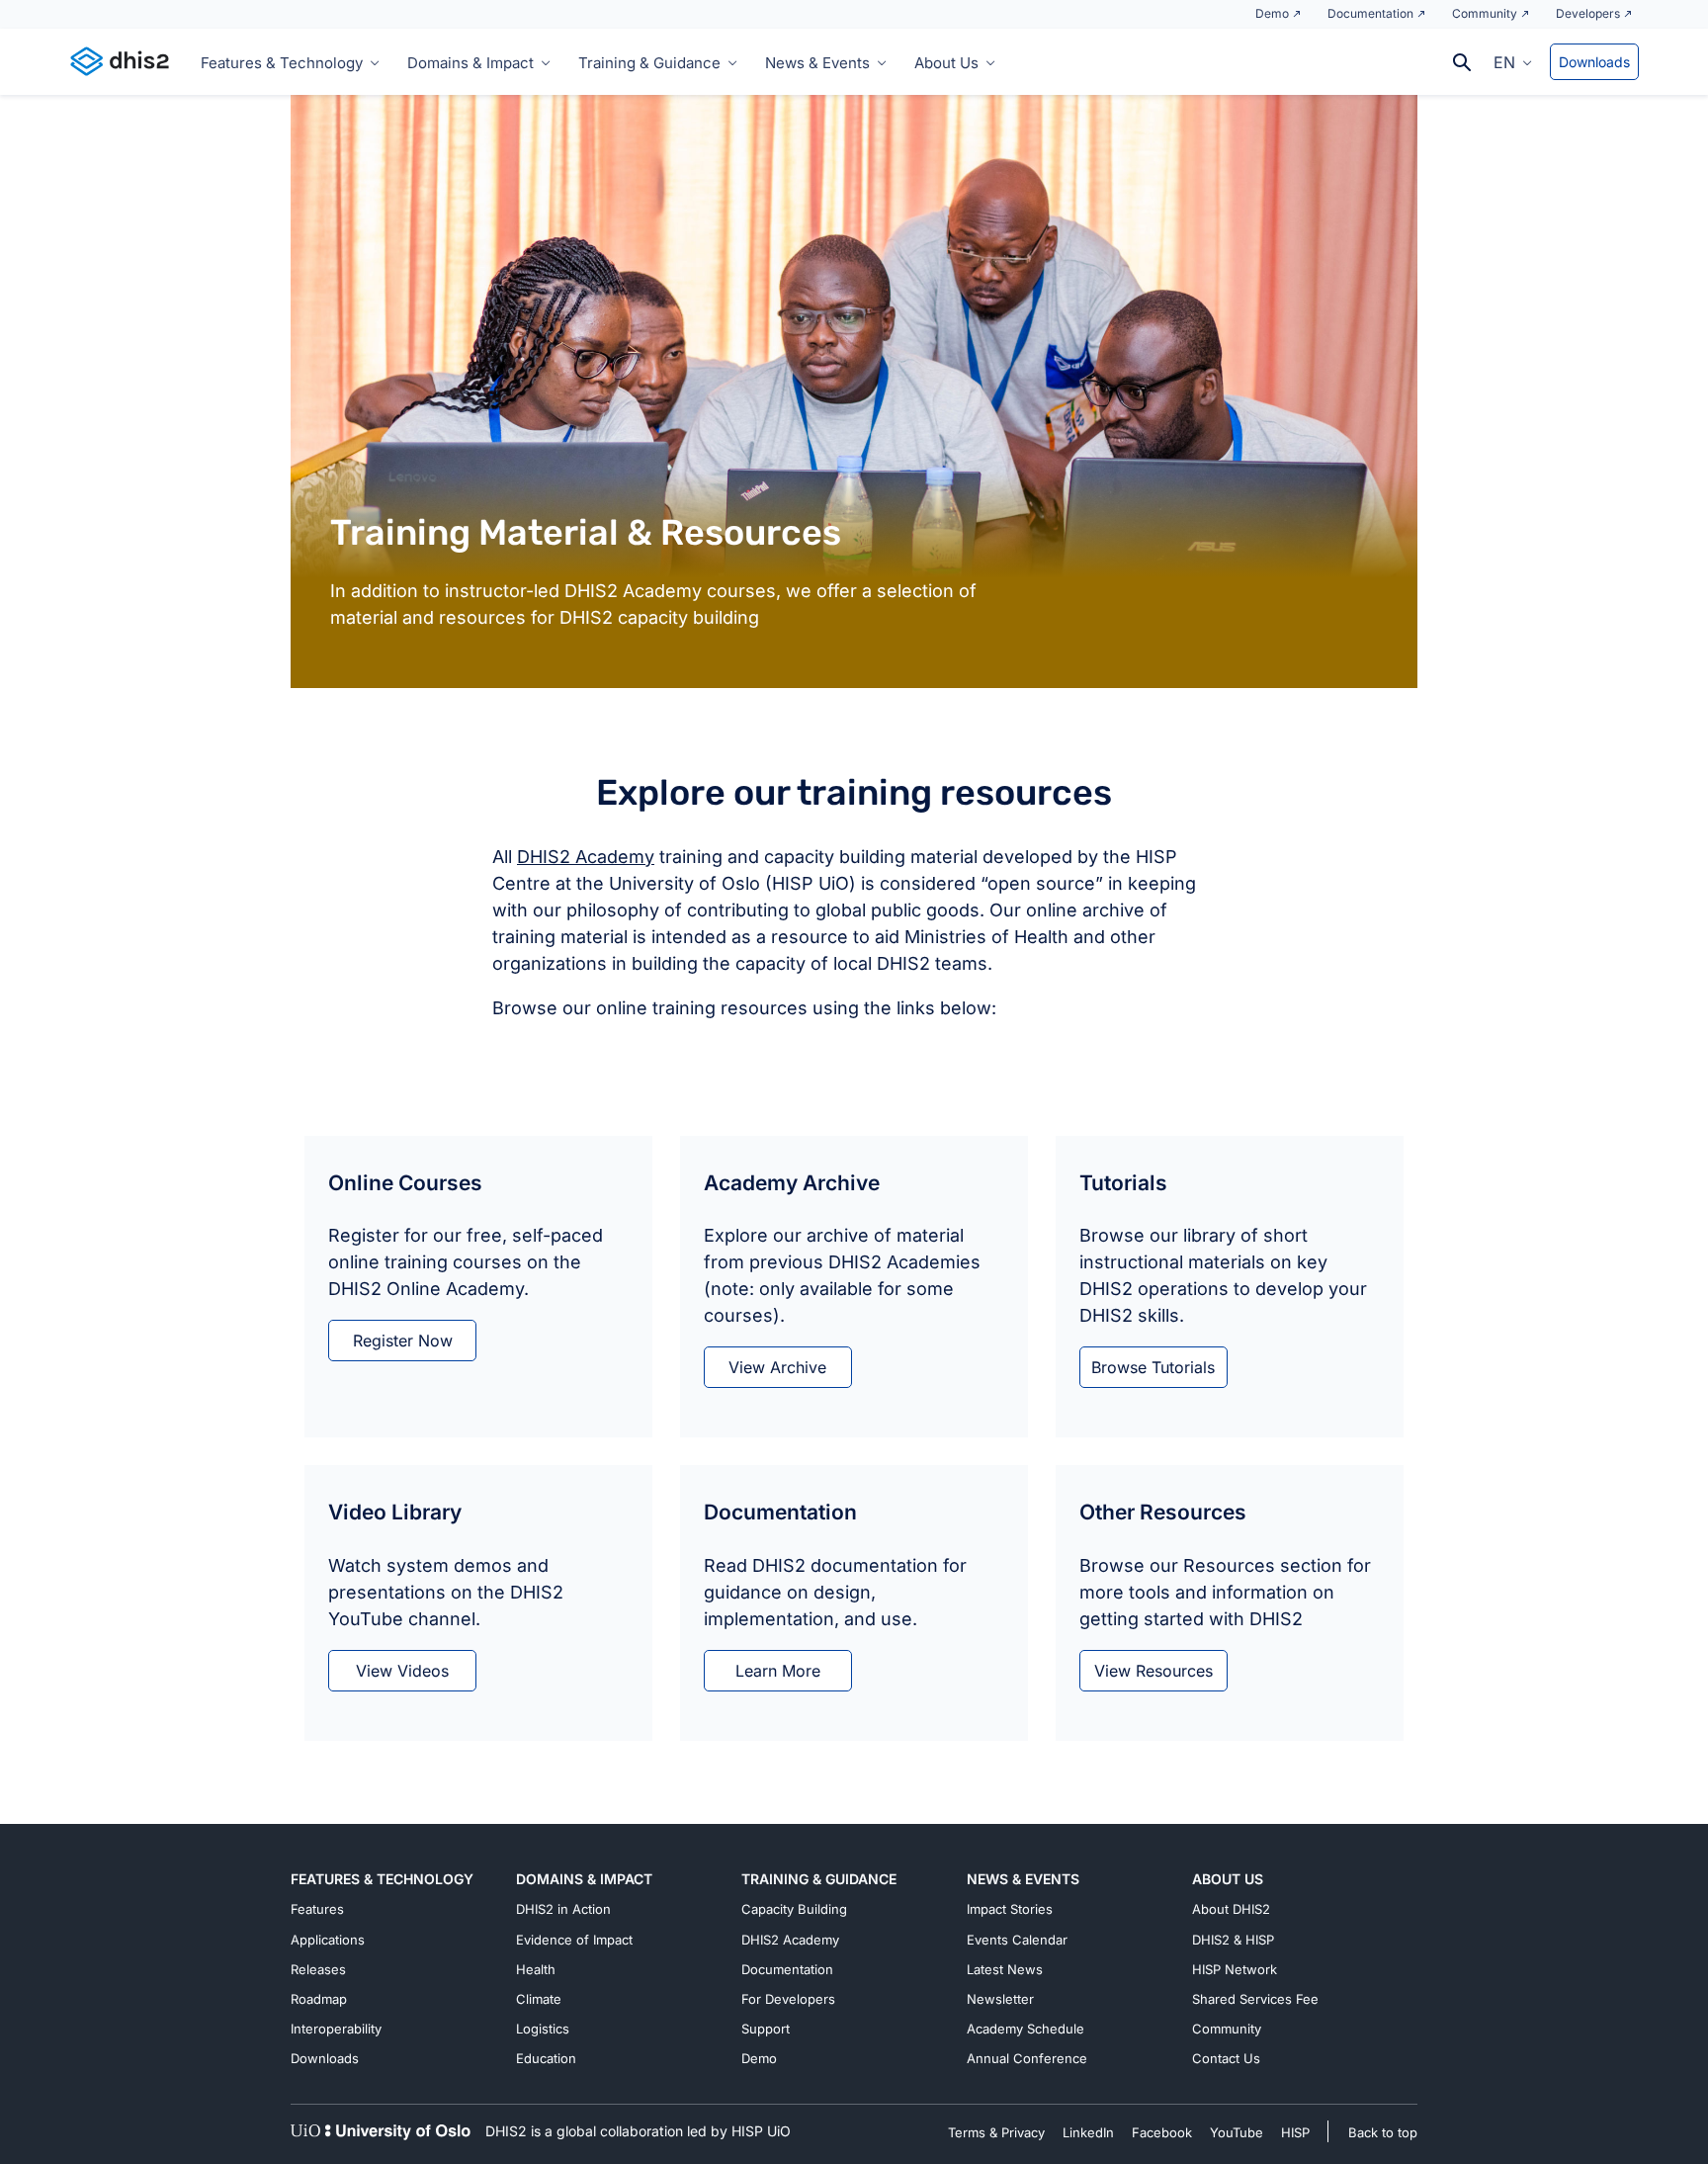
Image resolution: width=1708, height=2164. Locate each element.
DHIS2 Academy (586, 857)
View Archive (777, 1367)
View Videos (402, 1671)
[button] (1513, 61)
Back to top (1383, 2132)
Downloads (1594, 62)
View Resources (1153, 1671)
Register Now (403, 1341)
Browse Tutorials (1153, 1367)
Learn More (778, 1671)
